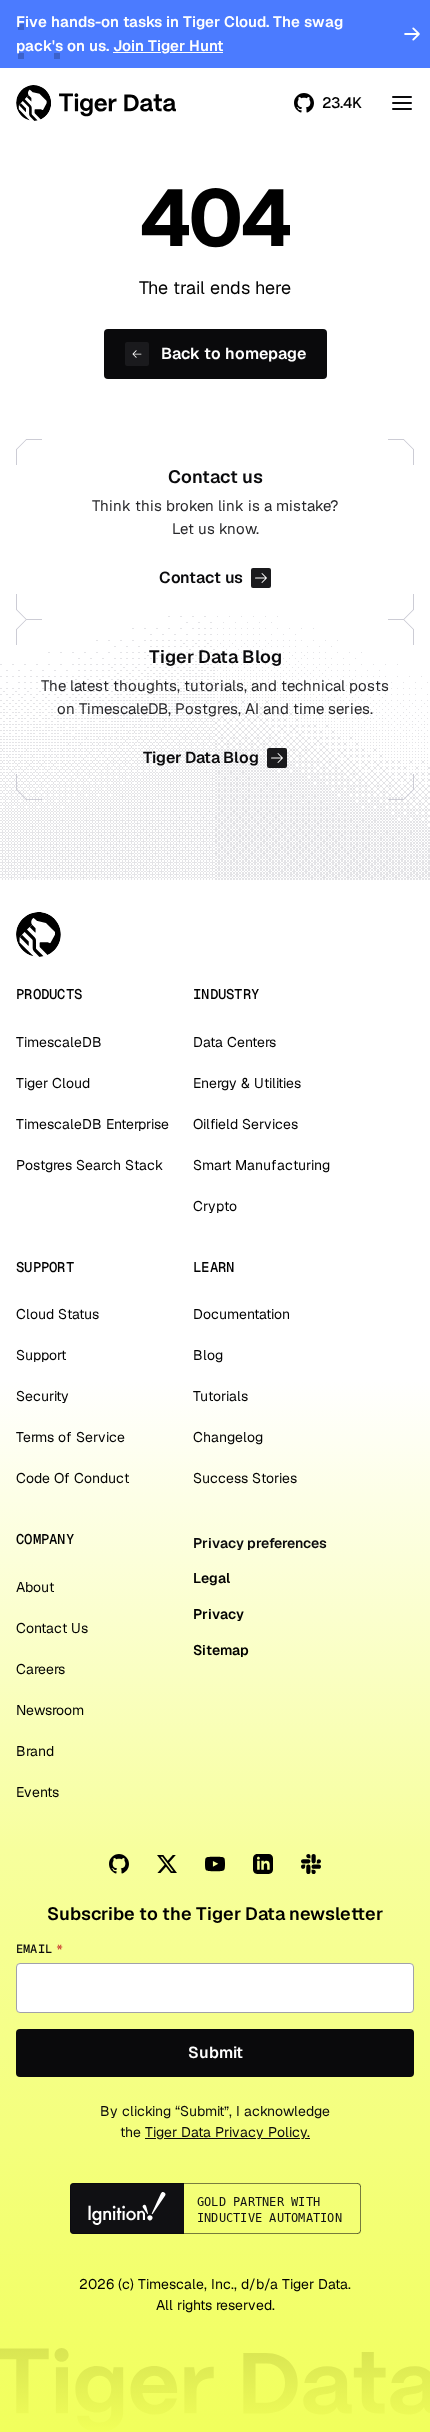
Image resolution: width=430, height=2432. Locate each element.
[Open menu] (402, 103)
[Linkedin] (263, 1864)
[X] (167, 1864)
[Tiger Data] (38, 934)
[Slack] (311, 1864)
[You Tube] (215, 1864)
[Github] (119, 1864)
